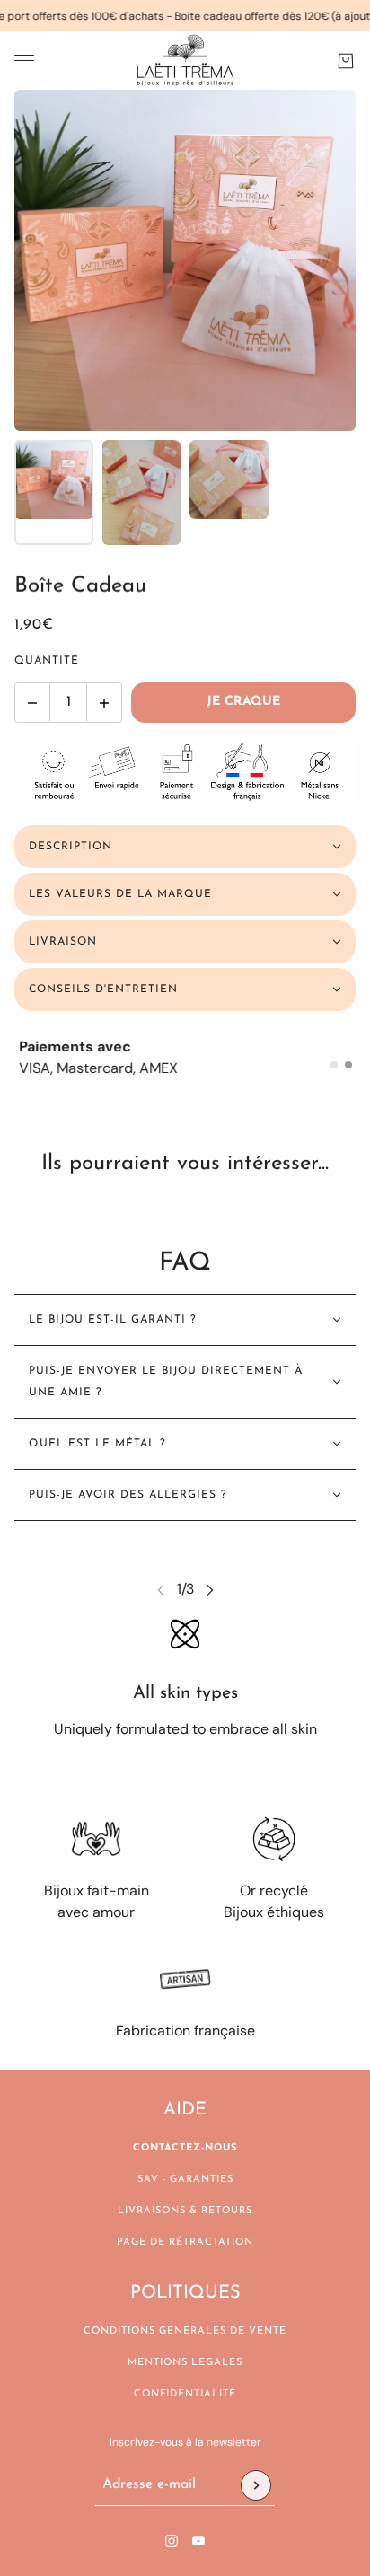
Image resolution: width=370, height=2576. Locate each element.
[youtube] (198, 2541)
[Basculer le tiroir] (24, 61)
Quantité (47, 661)
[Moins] (32, 703)
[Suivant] (210, 1590)
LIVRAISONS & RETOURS (185, 2211)
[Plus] (104, 703)
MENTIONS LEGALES (185, 2363)
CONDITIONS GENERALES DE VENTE (185, 2331)
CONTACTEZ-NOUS (185, 2148)
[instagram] (172, 2541)
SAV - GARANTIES (185, 2180)
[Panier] (346, 61)
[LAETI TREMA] (185, 61)
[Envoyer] (256, 2485)
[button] (334, 1065)
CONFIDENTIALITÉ (185, 2394)
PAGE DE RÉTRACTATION (185, 2242)
